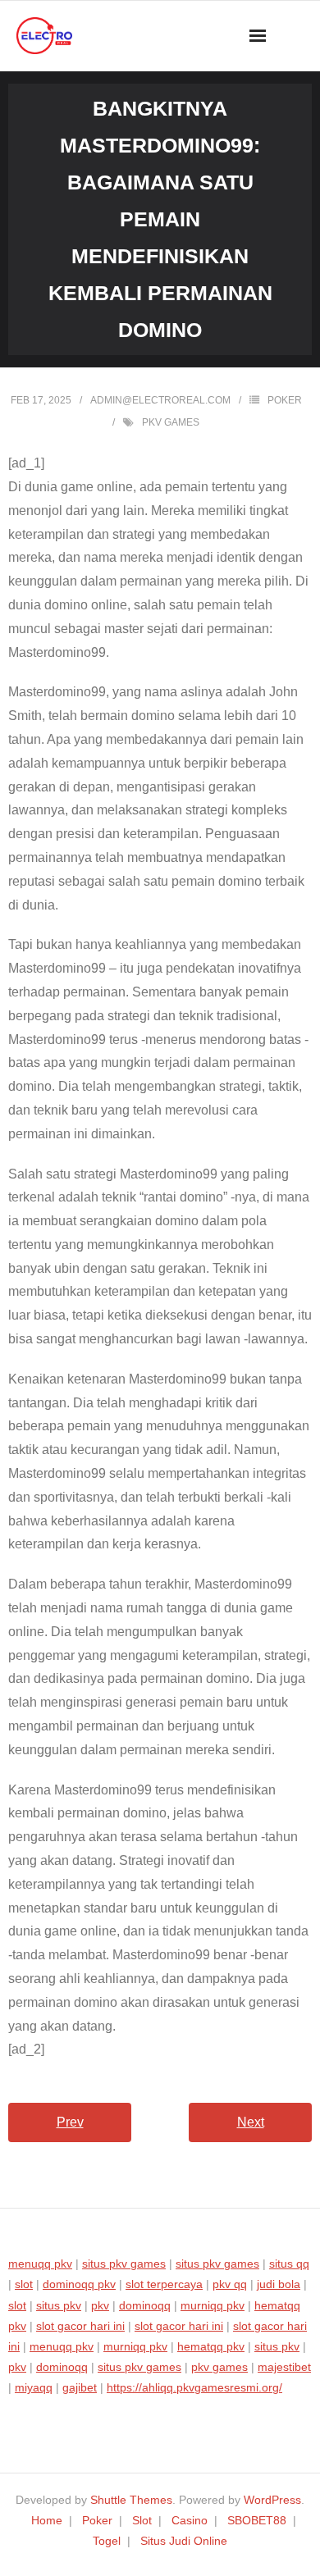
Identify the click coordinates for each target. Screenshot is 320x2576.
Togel (107, 2541)
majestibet (284, 2367)
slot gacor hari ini (80, 2326)
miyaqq (34, 2387)
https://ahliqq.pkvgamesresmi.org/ (194, 2387)
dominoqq (145, 2305)
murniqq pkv (213, 2305)
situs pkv (59, 2305)
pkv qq (230, 2284)
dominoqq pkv (79, 2284)
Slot (142, 2520)
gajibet (80, 2387)
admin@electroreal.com (160, 400)
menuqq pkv (40, 2264)
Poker (285, 400)
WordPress (272, 2500)
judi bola (279, 2284)
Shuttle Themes (131, 2500)
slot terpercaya (164, 2284)
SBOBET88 (257, 2520)
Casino (190, 2520)
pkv (100, 2305)
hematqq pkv (211, 2346)
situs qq (289, 2264)
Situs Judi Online (184, 2541)
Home (47, 2520)
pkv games (171, 422)
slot (24, 2284)
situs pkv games (124, 2264)
